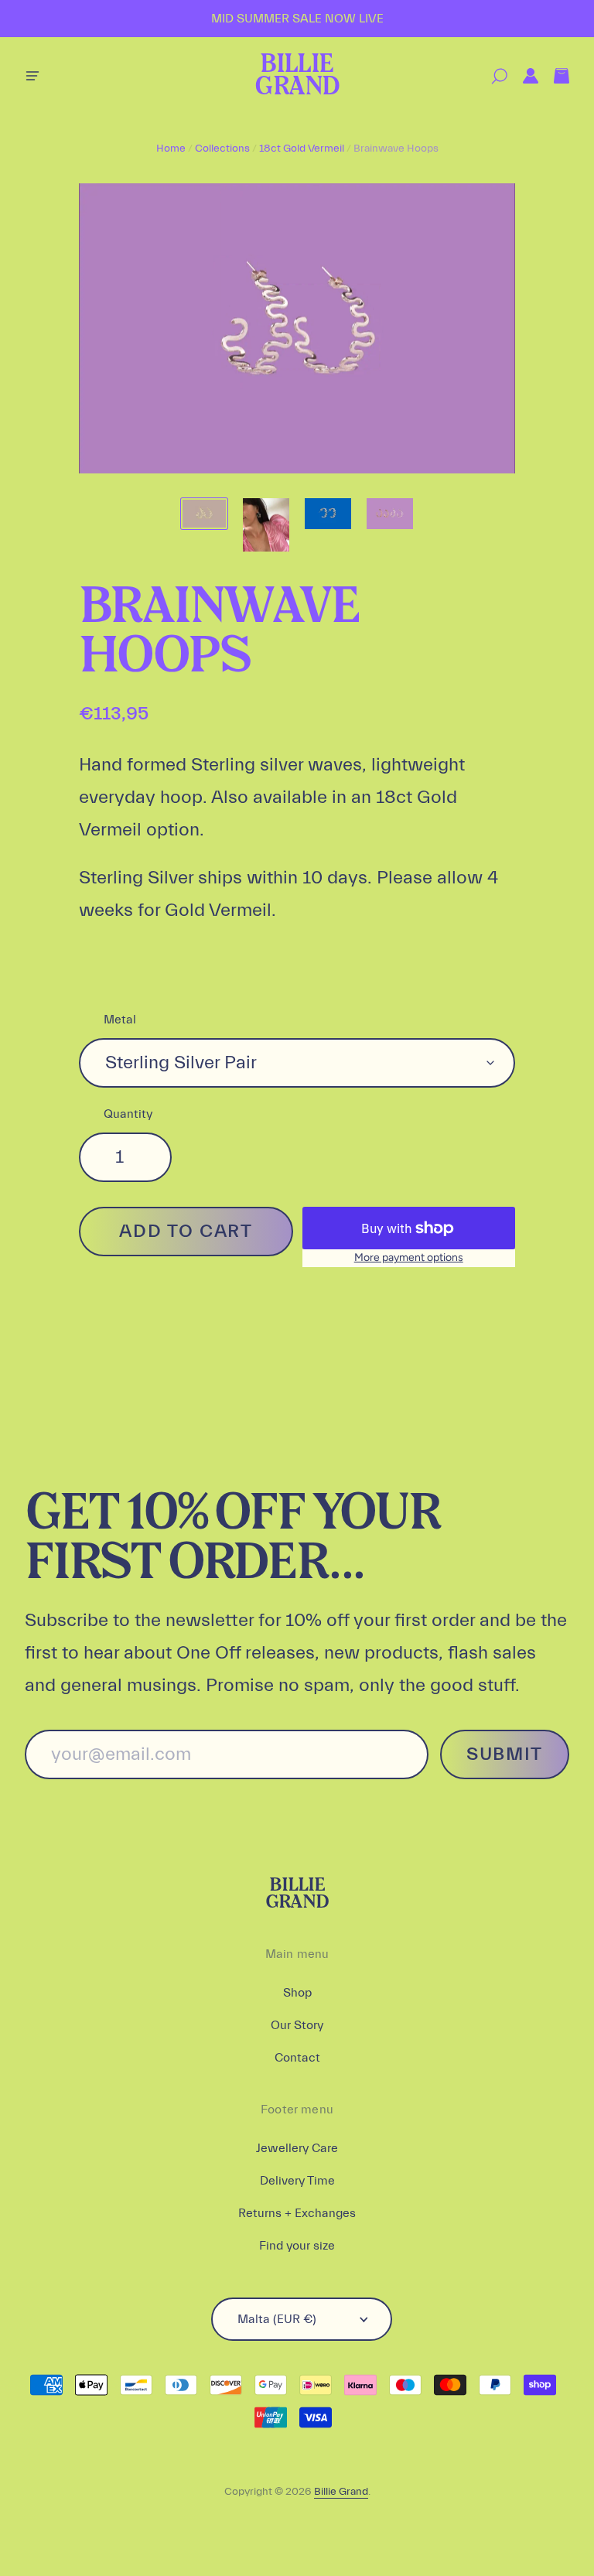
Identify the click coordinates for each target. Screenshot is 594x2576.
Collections (222, 149)
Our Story (297, 2025)
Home (171, 149)
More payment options (409, 1257)
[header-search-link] (492, 76)
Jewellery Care (297, 2148)
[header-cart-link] (554, 76)
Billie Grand (297, 76)
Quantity (128, 1114)
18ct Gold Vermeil (302, 149)
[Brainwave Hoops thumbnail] (204, 514)
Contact (297, 2058)
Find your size (297, 2246)
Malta (277, 2319)
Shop (297, 1993)
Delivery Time (297, 2181)
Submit (505, 1754)
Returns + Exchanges (297, 2213)
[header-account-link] (523, 76)
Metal (120, 1020)
